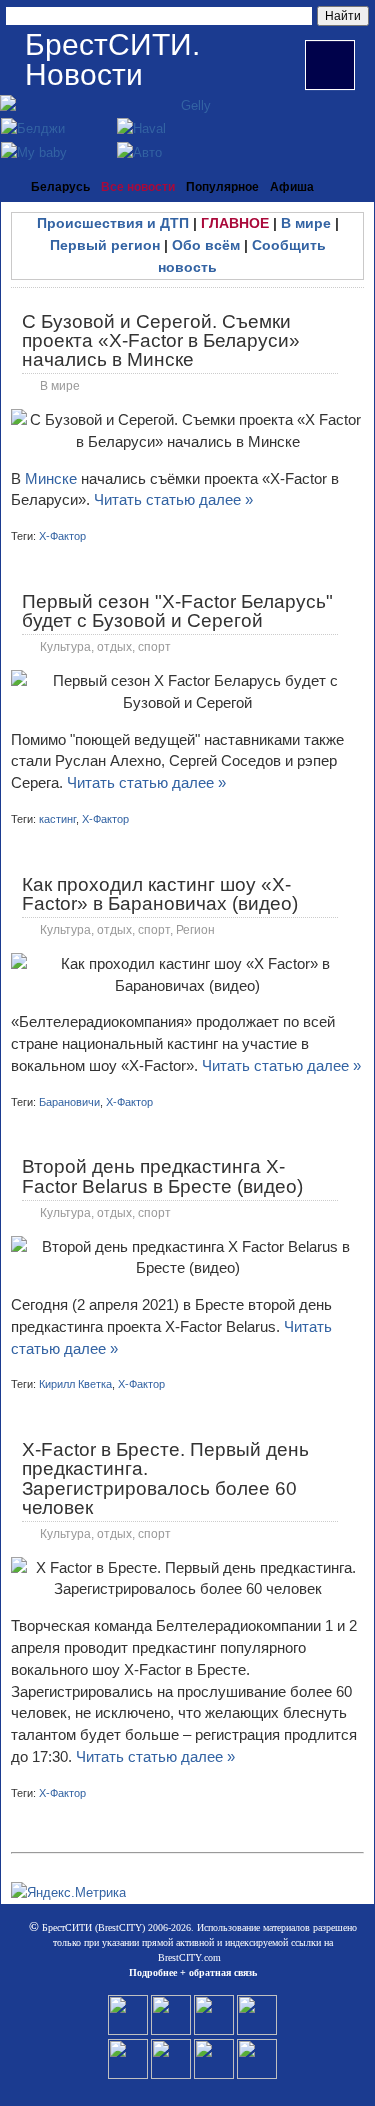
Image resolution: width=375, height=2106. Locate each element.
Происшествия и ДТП (113, 223)
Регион (195, 930)
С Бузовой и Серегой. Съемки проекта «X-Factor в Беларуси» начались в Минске (161, 340)
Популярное (222, 187)
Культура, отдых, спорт (105, 647)
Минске (53, 478)
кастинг (57, 819)
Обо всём (206, 245)
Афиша (292, 187)
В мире (306, 223)
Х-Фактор (62, 536)
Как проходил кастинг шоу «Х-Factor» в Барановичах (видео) (160, 894)
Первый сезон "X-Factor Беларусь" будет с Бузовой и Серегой (177, 611)
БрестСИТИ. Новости (112, 59)
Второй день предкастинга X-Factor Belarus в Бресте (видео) (162, 1176)
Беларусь (60, 187)
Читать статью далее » (173, 499)
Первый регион (105, 245)
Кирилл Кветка (75, 1384)
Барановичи (69, 1102)
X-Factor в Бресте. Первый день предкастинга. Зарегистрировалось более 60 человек (165, 1478)
